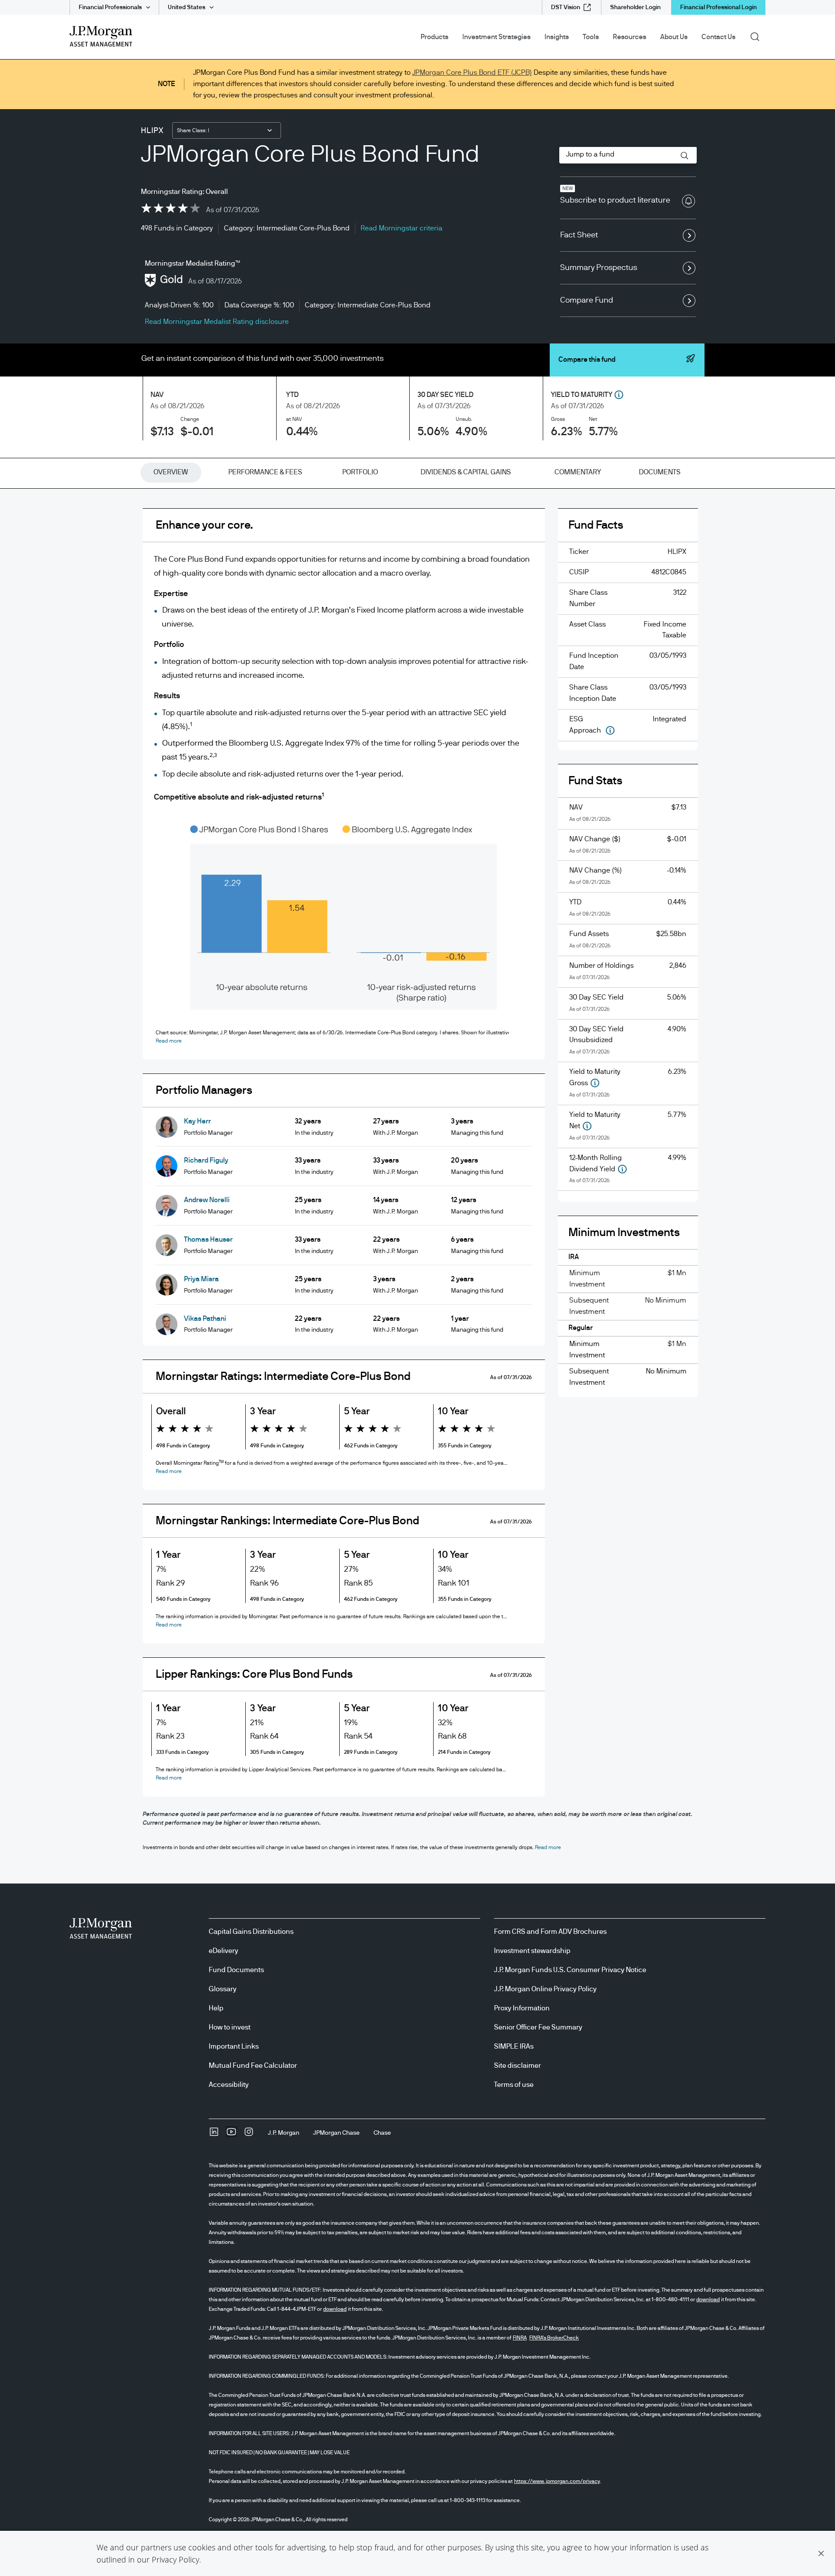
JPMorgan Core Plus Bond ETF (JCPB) (472, 73)
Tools (591, 37)
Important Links (234, 2046)
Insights (557, 37)
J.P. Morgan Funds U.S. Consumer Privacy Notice (570, 1970)
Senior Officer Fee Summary (538, 2027)
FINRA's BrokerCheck (554, 2338)
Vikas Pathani (205, 1319)
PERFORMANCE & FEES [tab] (265, 472)
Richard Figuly (206, 1160)
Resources (630, 37)
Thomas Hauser (208, 1240)
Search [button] (758, 36)
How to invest (230, 2027)
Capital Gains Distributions (251, 1932)
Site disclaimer (518, 2066)
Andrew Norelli (207, 1200)
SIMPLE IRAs (514, 2046)
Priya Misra (201, 1279)
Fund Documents (236, 1970)
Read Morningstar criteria (401, 228)
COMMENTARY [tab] (578, 472)
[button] (821, 2553)
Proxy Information (522, 2008)
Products (434, 37)
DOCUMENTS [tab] (660, 472)
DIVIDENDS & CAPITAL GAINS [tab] (466, 472)
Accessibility (229, 2085)
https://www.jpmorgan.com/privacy (557, 2481)
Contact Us (718, 37)
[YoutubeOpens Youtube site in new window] (231, 2135)
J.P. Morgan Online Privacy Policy (545, 1989)
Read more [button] (169, 1041)
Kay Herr (197, 1121)
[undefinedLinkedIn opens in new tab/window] (214, 2135)
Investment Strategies (496, 37)
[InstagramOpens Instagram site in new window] (249, 2135)
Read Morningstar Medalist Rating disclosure (217, 322)
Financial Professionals (110, 7)
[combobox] (227, 130)
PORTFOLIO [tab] (360, 472)
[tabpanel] (417, 1159)
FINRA (520, 2338)
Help (216, 2008)
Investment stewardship (532, 1951)
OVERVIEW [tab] (171, 472)
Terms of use (514, 2085)
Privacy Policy (175, 2559)
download (708, 2299)
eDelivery (224, 1951)
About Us (674, 37)
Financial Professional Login (718, 7)
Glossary (223, 1989)
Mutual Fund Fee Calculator (253, 2066)
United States (187, 7)
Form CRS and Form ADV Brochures (550, 1932)
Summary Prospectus (599, 268)
